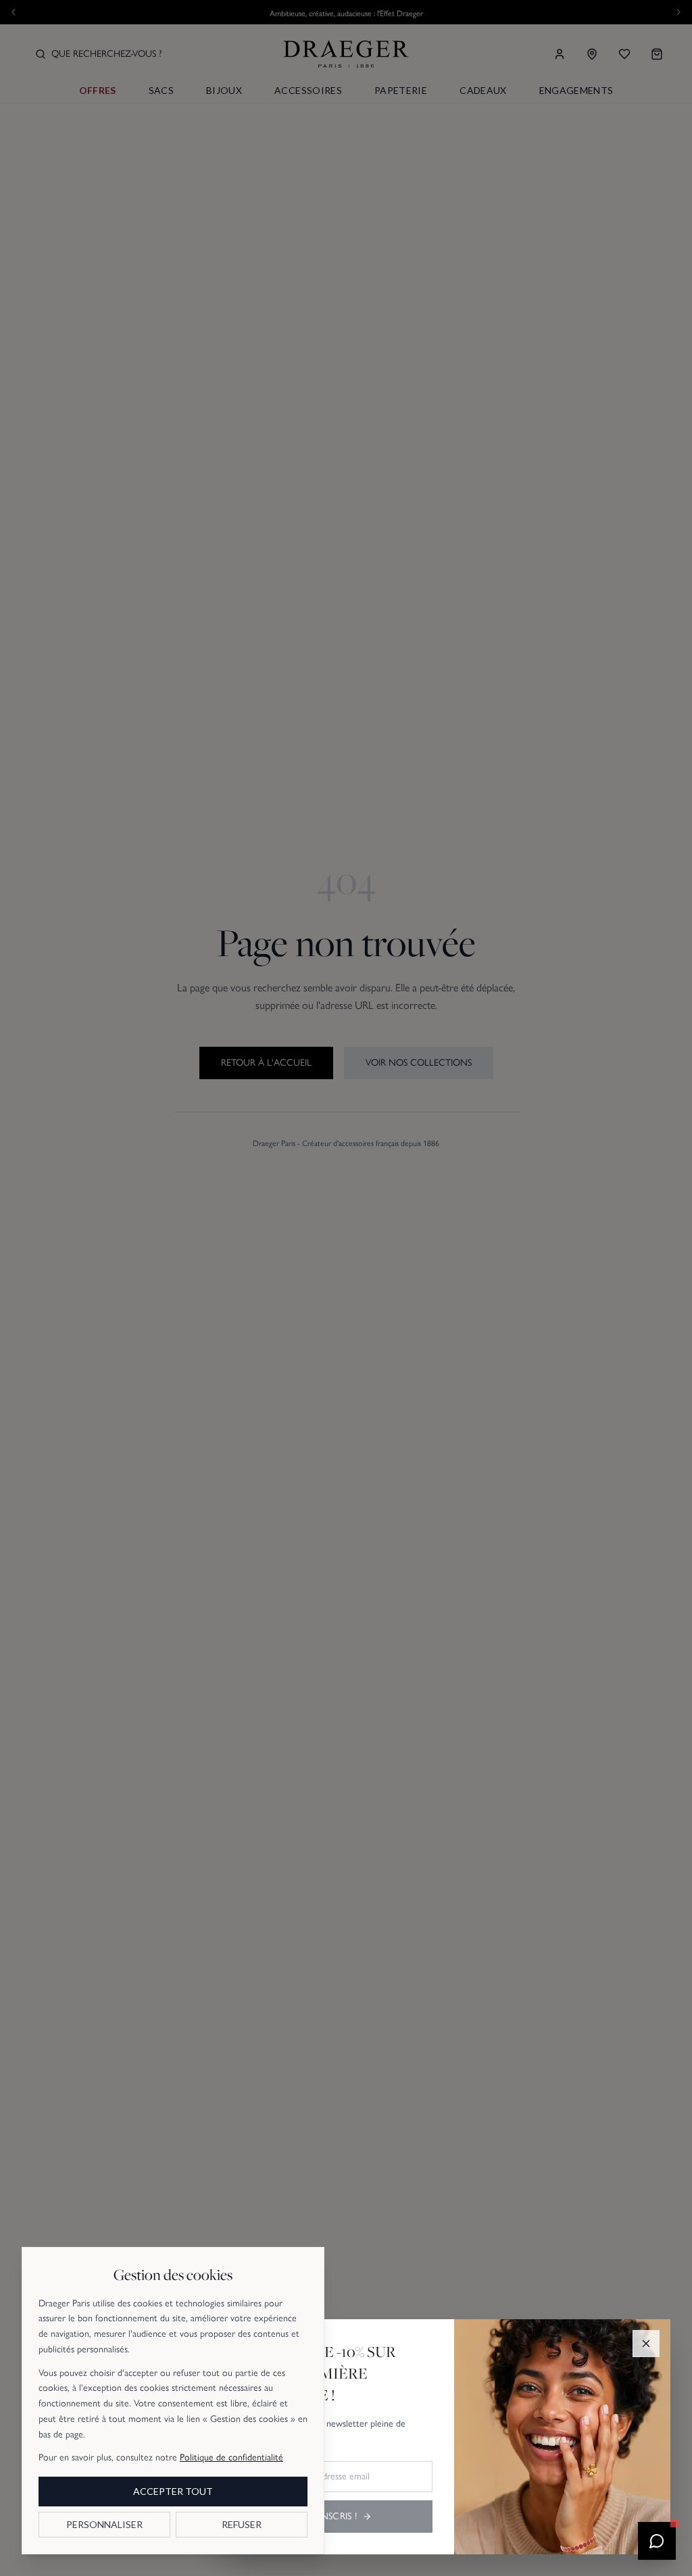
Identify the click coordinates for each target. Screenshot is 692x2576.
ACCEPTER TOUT (173, 2491)
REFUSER (242, 2524)
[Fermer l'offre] (646, 2344)
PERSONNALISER (104, 2524)
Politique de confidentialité (231, 2457)
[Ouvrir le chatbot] (657, 2541)
